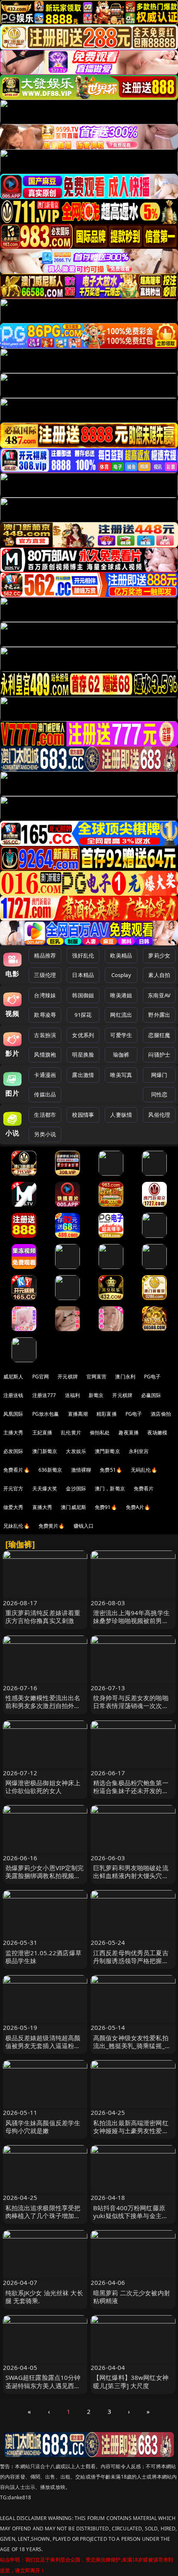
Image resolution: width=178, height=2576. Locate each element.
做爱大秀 (13, 1507)
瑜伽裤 (121, 1055)
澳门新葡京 (45, 1451)
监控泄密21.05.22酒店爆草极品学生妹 (43, 1957)
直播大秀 (42, 1507)
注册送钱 (13, 1395)
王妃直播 (42, 1433)
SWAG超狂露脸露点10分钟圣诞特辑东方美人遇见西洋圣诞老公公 (43, 2385)
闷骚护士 (159, 1055)
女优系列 (83, 1035)
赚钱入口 (84, 1526)
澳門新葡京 (107, 1451)
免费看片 (144, 1488)
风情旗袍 (45, 1055)
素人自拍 (159, 975)
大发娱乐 (76, 1451)
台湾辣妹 (45, 995)
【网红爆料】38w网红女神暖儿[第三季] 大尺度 (131, 2381)
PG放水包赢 (46, 1414)
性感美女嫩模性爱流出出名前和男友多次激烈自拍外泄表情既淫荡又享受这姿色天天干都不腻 (43, 1710)
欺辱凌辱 (45, 1015)
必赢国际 (151, 1395)
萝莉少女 (159, 955)
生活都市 (45, 1115)
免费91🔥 (106, 1507)
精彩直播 (107, 1414)
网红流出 (121, 1015)
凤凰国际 (13, 1414)
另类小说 (45, 1134)
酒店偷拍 (161, 1414)
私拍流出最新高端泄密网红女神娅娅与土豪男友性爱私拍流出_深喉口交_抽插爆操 (131, 2131)
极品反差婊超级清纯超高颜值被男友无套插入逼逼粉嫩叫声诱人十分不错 (43, 2046)
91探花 (83, 1015)
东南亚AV (159, 995)
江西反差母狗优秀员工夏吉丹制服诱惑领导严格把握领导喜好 (131, 1961)
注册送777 (44, 1395)
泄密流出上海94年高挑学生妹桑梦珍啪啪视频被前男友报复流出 (131, 1621)
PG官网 (41, 1377)
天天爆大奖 (45, 1488)
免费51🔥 (111, 1470)
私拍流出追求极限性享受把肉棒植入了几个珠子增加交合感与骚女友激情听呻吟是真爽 (43, 2220)
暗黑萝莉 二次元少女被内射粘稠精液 (132, 2297)
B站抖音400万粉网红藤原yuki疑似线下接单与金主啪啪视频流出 (131, 2216)
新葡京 (96, 1395)
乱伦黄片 (71, 1433)
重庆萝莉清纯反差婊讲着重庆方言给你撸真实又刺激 (43, 1617)
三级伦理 (45, 975)
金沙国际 (76, 1488)
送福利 (72, 1395)
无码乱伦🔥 (144, 1470)
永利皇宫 (139, 1451)
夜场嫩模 (158, 1433)
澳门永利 (125, 1377)
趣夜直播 (129, 1433)
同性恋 (159, 1094)
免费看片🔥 (17, 1470)
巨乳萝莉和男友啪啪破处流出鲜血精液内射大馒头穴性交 (131, 1876)
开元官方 (13, 1488)
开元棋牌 (68, 1377)
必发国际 (13, 1451)
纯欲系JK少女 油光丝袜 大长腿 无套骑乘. (44, 2297)
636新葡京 (51, 1470)
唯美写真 (121, 1075)
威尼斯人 (13, 1377)
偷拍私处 (100, 1433)
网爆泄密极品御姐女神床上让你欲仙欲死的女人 (43, 1787)
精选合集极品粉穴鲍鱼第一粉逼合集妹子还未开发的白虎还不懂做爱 (131, 1791)
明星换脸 (83, 1055)
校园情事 (83, 1115)
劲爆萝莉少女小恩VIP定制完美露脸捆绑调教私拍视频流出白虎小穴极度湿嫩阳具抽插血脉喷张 (45, 1880)
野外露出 (159, 1015)
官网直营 (97, 1377)
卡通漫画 (45, 1075)
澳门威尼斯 (73, 1507)
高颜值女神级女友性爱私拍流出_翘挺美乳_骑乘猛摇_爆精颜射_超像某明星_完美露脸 (132, 2050)
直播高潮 (78, 1414)
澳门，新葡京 (110, 1488)
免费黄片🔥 (52, 1526)
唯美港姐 (121, 995)
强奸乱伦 (83, 955)
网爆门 (159, 1075)
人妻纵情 (121, 1115)
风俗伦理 (159, 1115)
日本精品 (83, 975)
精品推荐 (45, 955)
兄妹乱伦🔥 (17, 1526)
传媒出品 (45, 1094)
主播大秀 (13, 1433)
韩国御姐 (83, 995)
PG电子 (153, 1377)
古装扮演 (45, 1035)
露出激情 (83, 1075)
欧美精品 (121, 955)
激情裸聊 (81, 1470)
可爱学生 (121, 1035)
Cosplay (121, 975)
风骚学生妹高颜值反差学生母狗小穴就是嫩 (43, 2127)
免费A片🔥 (138, 1507)
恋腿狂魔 (159, 1035)
